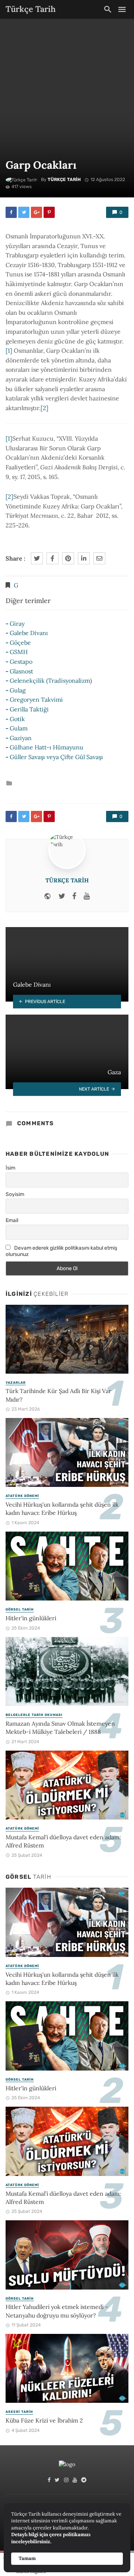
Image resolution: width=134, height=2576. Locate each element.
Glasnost (21, 671)
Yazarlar (16, 1383)
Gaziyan (21, 738)
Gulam (19, 728)
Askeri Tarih (19, 2412)
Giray (17, 624)
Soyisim (15, 1194)
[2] (44, 408)
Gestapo (21, 662)
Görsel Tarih (20, 1609)
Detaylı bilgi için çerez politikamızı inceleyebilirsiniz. (51, 2538)
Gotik (17, 719)
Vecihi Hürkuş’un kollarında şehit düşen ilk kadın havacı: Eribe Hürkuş (62, 1509)
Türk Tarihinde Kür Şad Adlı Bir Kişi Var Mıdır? (58, 1395)
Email (12, 1220)
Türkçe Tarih (64, 180)
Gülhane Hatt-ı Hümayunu (47, 747)
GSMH (19, 652)
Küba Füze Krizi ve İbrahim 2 (44, 2420)
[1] (9, 350)
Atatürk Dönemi (22, 1496)
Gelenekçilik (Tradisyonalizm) (51, 681)
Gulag (18, 690)
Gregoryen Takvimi (36, 699)
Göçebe (20, 643)
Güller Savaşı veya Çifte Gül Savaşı (56, 757)
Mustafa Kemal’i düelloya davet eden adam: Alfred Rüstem (63, 1841)
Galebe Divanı (29, 633)
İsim (10, 1168)
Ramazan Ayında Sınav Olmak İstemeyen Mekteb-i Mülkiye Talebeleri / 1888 (60, 1728)
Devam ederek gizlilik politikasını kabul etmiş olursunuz (61, 1251)
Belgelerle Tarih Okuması (34, 1715)
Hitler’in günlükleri (31, 1618)
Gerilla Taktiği (29, 709)
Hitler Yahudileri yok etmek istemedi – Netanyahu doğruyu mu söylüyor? (57, 2311)
